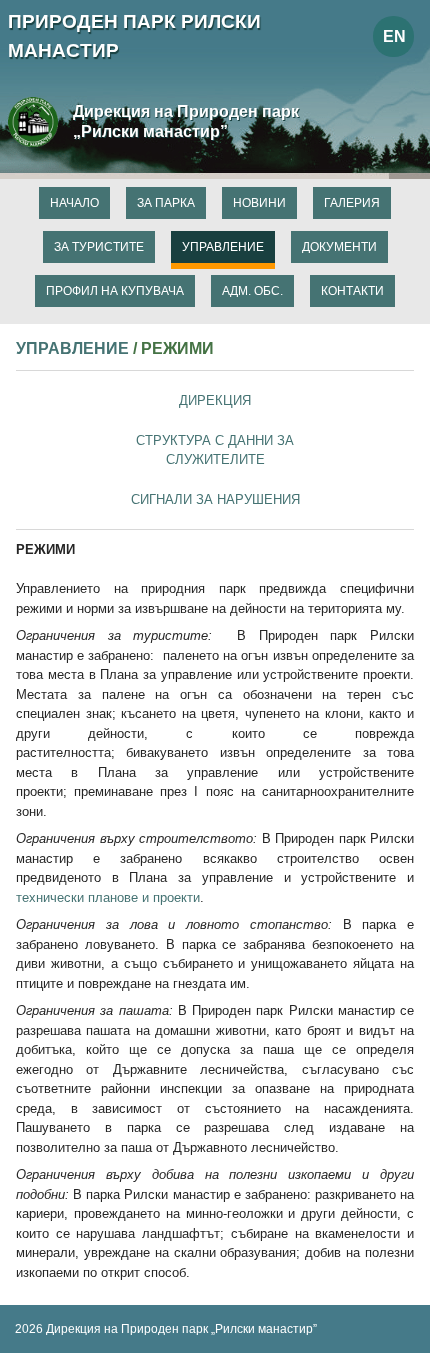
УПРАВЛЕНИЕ (72, 348)
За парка (166, 203)
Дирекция (215, 400)
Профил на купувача (115, 291)
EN (394, 36)
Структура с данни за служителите (215, 450)
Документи (339, 247)
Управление (223, 247)
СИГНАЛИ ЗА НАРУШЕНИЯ (215, 499)
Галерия (352, 203)
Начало (74, 203)
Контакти (352, 291)
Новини (259, 203)
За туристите (99, 247)
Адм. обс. (252, 291)
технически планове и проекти (108, 897)
